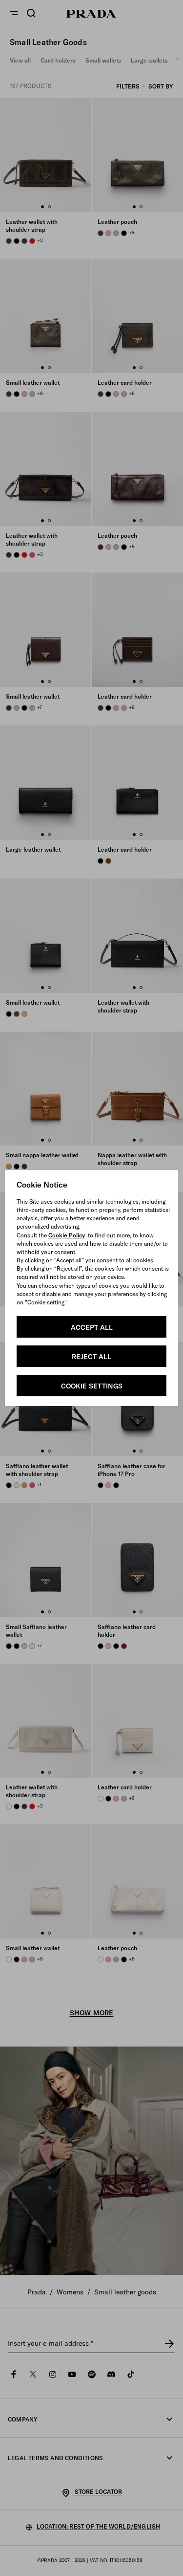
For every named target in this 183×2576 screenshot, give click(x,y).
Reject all (91, 1357)
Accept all (92, 1327)
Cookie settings (92, 1386)
